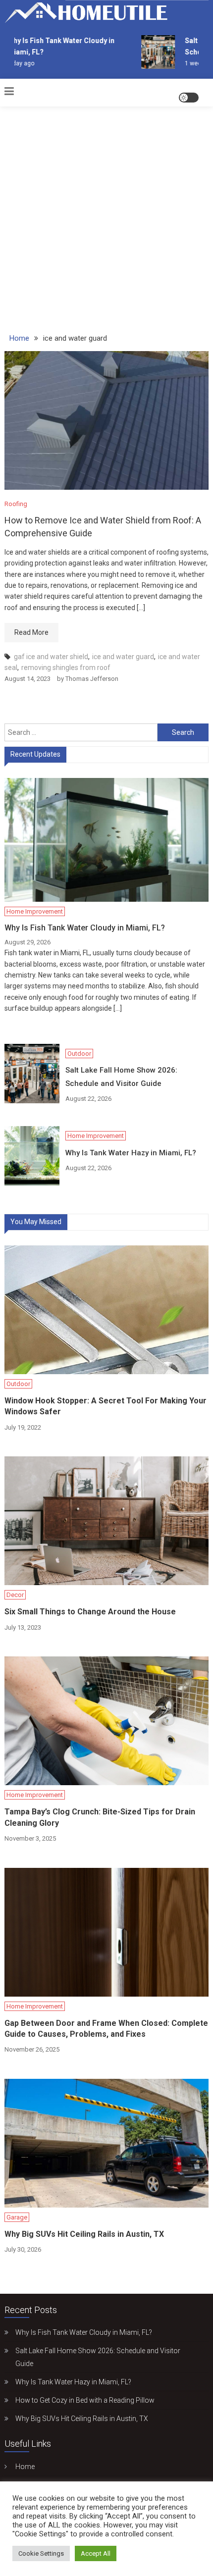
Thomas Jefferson (92, 679)
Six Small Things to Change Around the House (90, 1612)
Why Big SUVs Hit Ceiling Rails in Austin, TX (84, 2234)
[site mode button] (189, 98)
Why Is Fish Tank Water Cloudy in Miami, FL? (85, 928)
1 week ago (195, 63)
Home (25, 2467)
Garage (17, 2217)
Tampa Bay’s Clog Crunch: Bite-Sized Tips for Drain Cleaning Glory (100, 1817)
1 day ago (15, 63)
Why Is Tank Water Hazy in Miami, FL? (131, 1153)
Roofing (16, 504)
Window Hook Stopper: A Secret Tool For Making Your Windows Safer (106, 1406)
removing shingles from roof (66, 668)
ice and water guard (123, 657)
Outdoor (79, 1054)
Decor (15, 1595)
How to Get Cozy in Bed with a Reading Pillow (85, 2400)
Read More (31, 632)
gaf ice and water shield (51, 657)
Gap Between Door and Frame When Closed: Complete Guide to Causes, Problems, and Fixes (106, 2029)
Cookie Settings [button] (41, 2553)
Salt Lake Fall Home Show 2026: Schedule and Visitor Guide (121, 1077)
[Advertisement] (106, 214)
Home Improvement (35, 911)
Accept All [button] (96, 2553)
